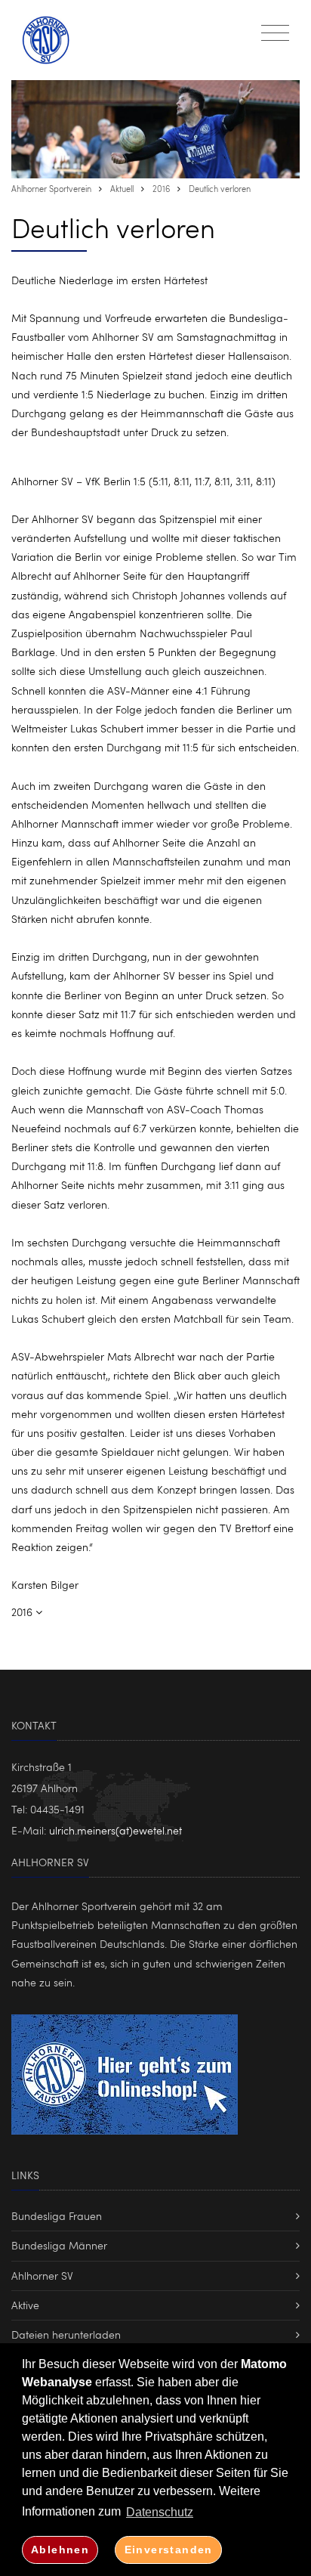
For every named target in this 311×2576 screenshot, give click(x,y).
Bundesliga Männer (59, 2245)
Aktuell (122, 189)
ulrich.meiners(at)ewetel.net (115, 1830)
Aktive (25, 2305)
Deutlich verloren (220, 189)
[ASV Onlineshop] (125, 2071)
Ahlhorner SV (42, 2276)
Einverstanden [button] (169, 2550)
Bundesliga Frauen (57, 2216)
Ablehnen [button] (60, 2550)
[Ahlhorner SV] (54, 40)
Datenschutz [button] (160, 2512)
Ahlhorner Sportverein (51, 189)
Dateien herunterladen (66, 2334)
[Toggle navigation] (275, 33)
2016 (161, 189)
